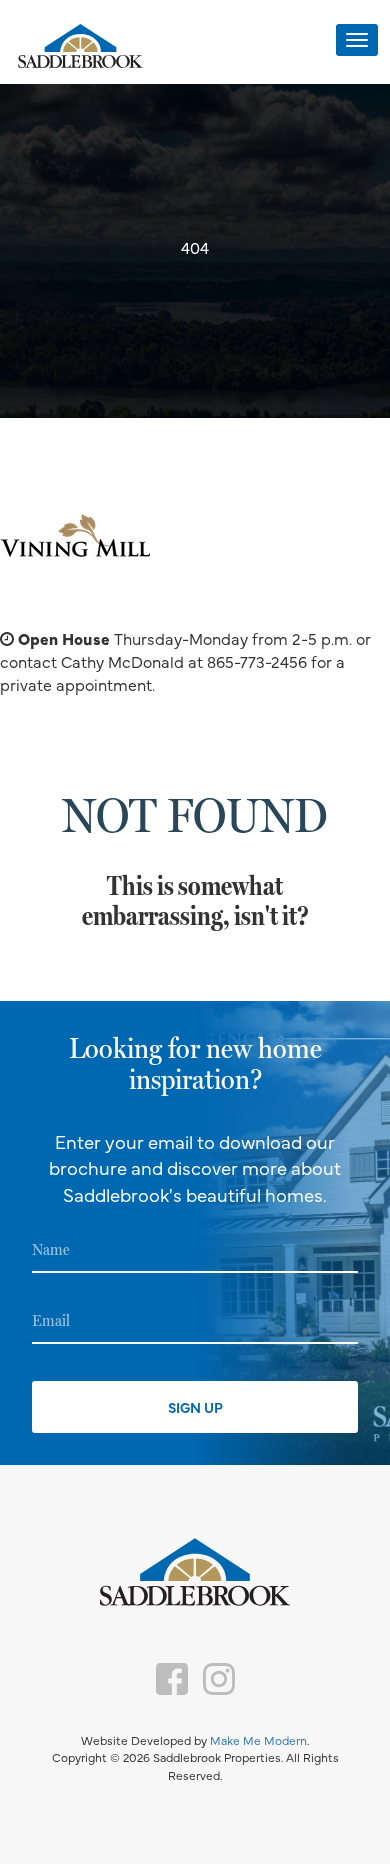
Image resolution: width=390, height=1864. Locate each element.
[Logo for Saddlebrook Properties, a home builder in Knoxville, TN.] (80, 47)
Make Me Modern (258, 1740)
